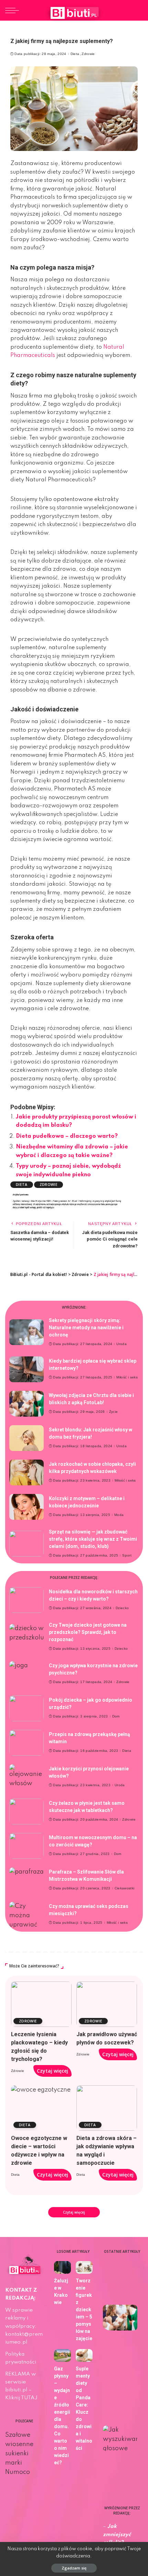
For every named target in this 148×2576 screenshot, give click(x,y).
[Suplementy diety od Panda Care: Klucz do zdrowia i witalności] (84, 2355)
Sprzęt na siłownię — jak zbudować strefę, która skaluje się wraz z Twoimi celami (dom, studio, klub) (93, 1539)
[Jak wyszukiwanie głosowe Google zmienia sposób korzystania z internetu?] (120, 2438)
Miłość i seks (127, 1377)
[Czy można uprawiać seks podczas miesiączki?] (27, 1915)
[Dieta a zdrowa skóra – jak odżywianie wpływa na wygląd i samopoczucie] (107, 2108)
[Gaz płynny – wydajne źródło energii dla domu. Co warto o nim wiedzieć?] (62, 2355)
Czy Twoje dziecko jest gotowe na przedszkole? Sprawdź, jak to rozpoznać (88, 1632)
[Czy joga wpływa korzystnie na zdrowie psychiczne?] (27, 1674)
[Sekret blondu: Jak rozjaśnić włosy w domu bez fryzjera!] (27, 1438)
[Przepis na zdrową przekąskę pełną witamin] (27, 1743)
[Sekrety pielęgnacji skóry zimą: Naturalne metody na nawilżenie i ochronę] (27, 1332)
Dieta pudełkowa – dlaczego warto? (67, 1136)
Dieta (75, 54)
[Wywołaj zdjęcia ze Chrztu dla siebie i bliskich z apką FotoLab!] (27, 1404)
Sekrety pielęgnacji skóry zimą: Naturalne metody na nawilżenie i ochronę (86, 1328)
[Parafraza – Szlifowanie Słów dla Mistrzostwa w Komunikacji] (27, 1880)
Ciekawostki (125, 1888)
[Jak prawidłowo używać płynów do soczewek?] (107, 2004)
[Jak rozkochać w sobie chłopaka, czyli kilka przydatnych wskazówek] (27, 1472)
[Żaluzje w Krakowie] (62, 2267)
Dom (116, 1716)
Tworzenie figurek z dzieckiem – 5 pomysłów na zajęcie (84, 2310)
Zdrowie (88, 54)
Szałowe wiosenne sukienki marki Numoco (19, 2454)
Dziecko (122, 1608)
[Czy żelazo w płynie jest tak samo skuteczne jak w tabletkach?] (27, 1811)
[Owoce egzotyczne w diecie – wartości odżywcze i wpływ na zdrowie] (41, 2108)
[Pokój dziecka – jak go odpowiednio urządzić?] (27, 1708)
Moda (119, 1515)
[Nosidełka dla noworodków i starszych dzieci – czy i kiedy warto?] (27, 1600)
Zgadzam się (74, 2568)
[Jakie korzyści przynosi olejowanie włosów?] (27, 1777)
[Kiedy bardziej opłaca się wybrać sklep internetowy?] (27, 1369)
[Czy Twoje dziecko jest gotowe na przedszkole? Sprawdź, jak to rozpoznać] (27, 1637)
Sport (127, 1556)
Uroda (121, 1344)
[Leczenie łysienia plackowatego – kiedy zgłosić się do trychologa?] (41, 2004)
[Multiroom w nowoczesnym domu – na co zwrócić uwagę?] (27, 1846)
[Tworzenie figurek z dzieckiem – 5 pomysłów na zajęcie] (84, 2267)
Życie (114, 1412)
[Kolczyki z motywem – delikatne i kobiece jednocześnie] (27, 1507)
